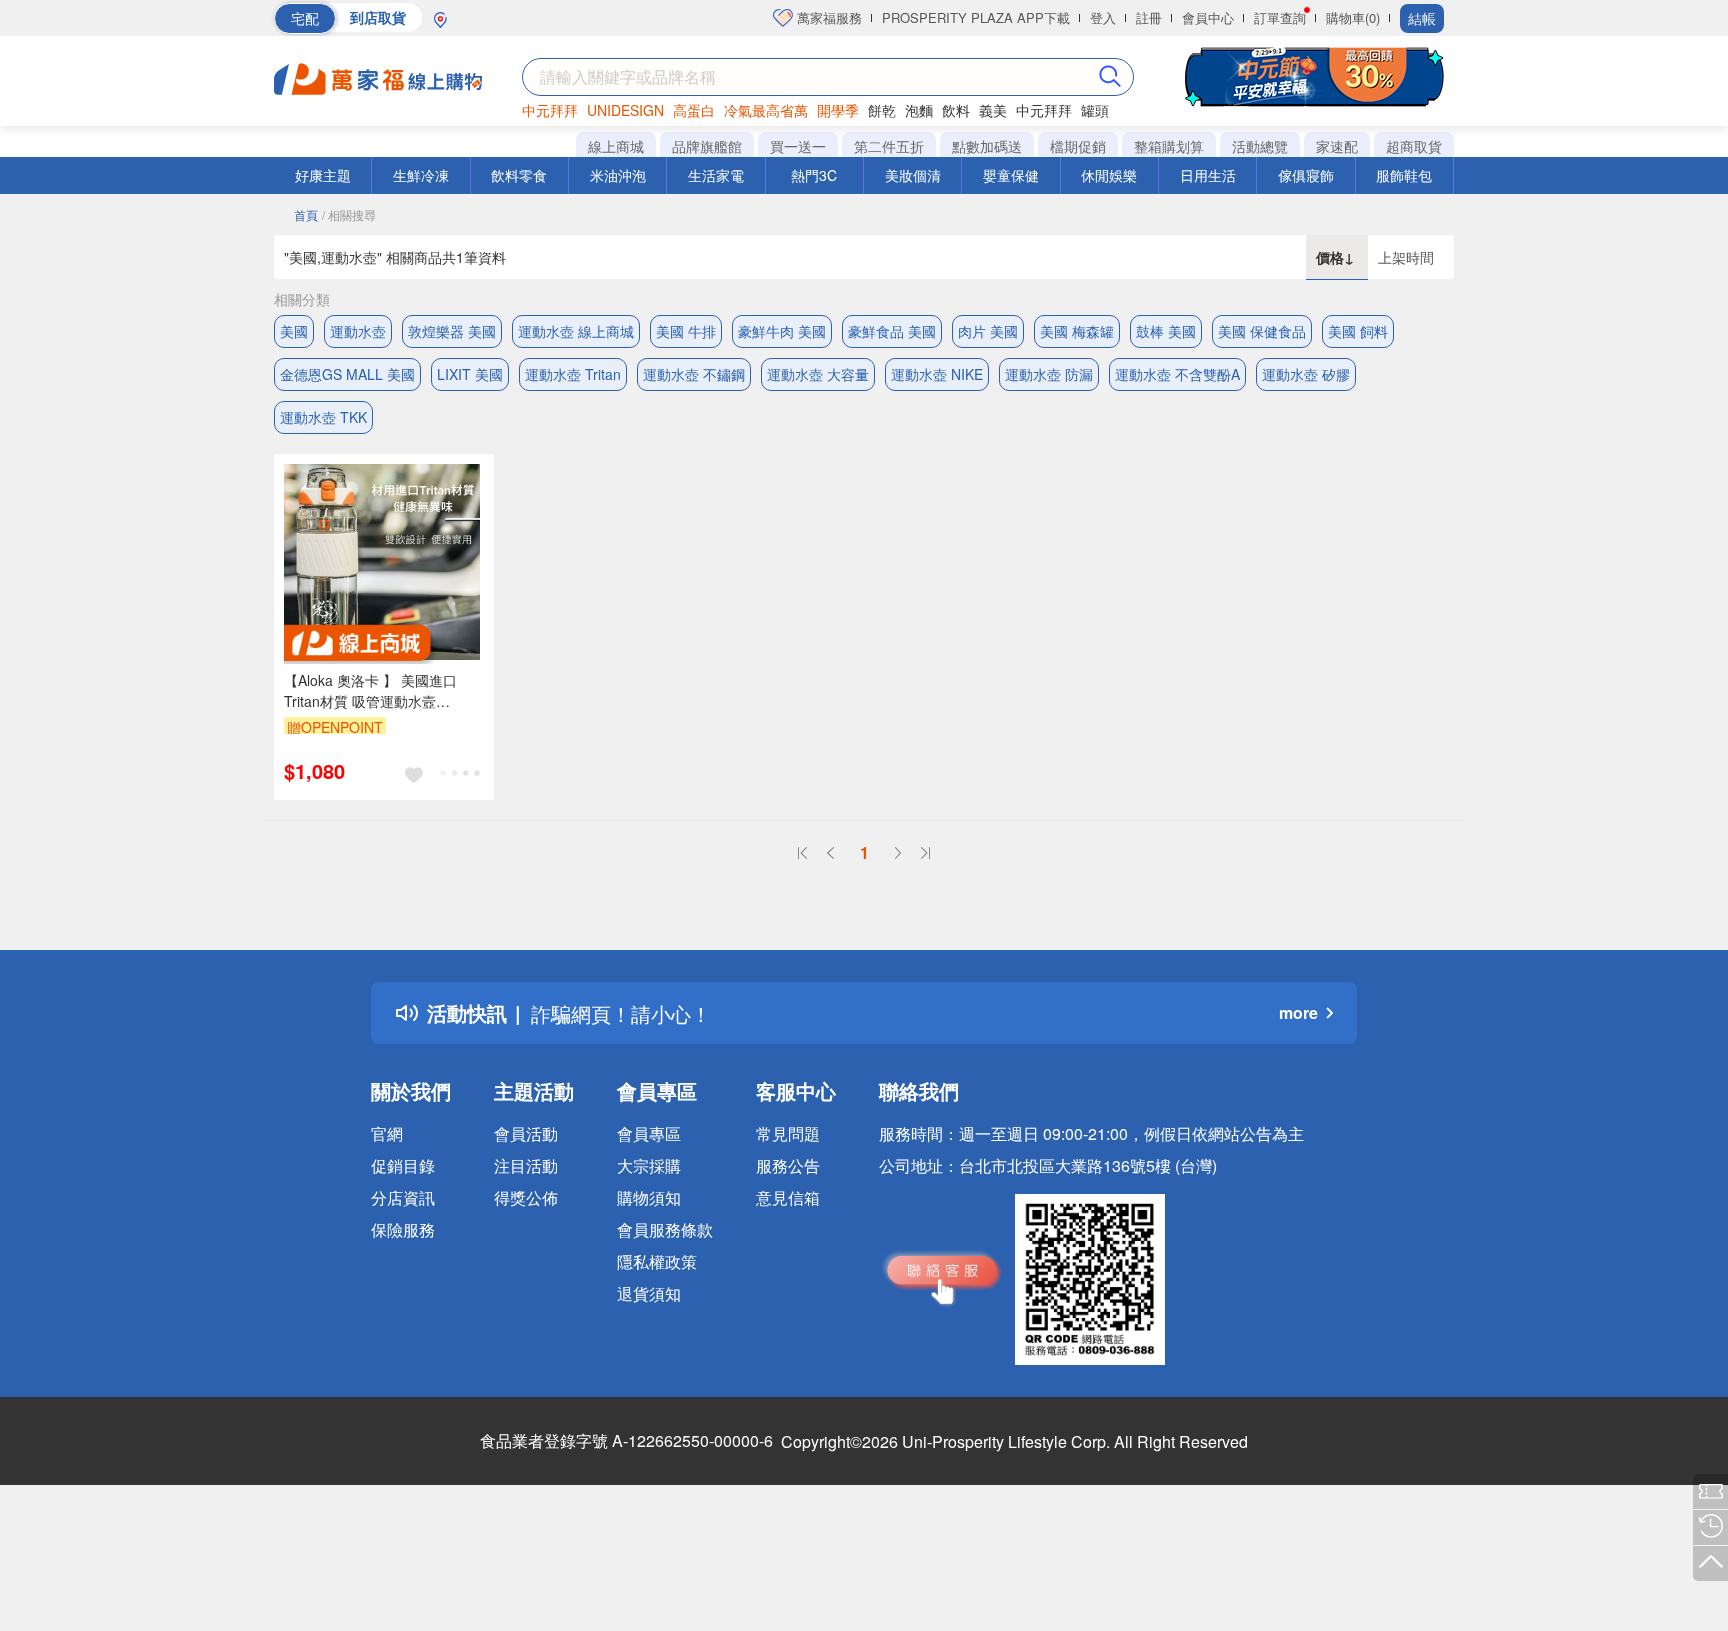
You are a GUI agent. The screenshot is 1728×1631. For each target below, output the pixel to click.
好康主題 (323, 175)
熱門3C (814, 175)
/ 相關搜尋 (349, 214)
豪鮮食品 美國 (892, 331)
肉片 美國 (988, 331)
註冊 (1149, 17)
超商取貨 (1414, 146)
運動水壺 (358, 331)
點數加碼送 (987, 146)
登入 (1103, 17)
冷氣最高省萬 (766, 110)
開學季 (838, 110)
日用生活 (1208, 175)
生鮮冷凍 (421, 175)
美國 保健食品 (1262, 331)
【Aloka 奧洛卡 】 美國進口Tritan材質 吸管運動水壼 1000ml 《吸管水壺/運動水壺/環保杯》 (383, 691)
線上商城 (616, 146)
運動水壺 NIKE (937, 374)
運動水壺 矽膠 (1306, 374)
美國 (294, 331)
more (1298, 1012)
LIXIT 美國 (470, 374)
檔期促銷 (1078, 146)
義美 (993, 110)
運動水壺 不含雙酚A (1177, 374)
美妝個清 (913, 175)
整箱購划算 (1169, 146)
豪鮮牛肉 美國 (782, 331)
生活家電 (716, 175)
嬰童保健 (1011, 175)
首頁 (306, 214)
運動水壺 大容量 (818, 374)
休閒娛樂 (1109, 175)
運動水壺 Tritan (573, 374)
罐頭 (1095, 110)
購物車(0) (1353, 17)
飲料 (956, 110)
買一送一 (798, 146)
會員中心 (1208, 17)
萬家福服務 (827, 17)
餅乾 (882, 110)
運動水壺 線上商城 (576, 331)
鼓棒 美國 (1166, 331)
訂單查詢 (1280, 17)
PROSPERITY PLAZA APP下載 (976, 17)
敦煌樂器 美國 (452, 331)
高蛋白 (694, 110)
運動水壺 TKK (323, 417)
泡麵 (919, 110)
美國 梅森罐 (1077, 331)
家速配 (1337, 146)
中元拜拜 (550, 110)
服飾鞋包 (1404, 175)
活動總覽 (1260, 146)
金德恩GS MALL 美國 (347, 374)
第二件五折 (889, 146)
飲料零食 (519, 175)
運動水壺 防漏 (1049, 374)
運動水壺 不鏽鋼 (694, 374)
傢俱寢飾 (1306, 175)
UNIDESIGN (625, 110)
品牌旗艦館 (707, 146)
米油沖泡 (618, 175)
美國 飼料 (1358, 331)
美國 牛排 (686, 331)
